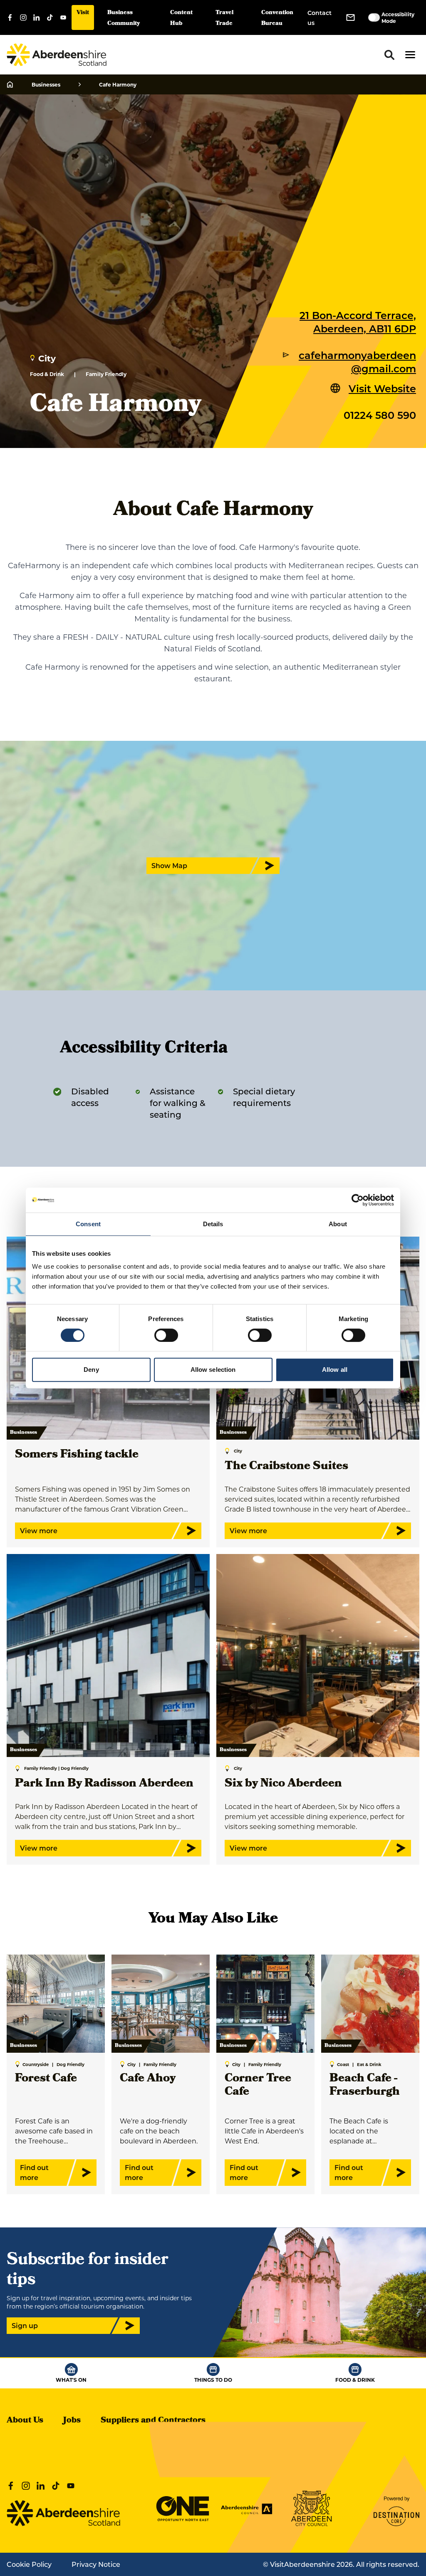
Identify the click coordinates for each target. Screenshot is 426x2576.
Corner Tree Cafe (258, 2086)
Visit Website (382, 388)
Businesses (46, 84)
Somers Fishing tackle (77, 1455)
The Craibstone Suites (286, 1467)
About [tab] (338, 1224)
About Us (25, 2421)
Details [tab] (213, 1224)
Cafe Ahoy (148, 2079)
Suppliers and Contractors (153, 2421)
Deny (91, 1370)
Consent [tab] (88, 1224)
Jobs (72, 2421)
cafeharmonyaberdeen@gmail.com (357, 361)
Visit (83, 13)
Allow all (335, 1370)
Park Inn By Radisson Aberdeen (104, 1784)
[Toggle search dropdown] (389, 55)
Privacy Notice (96, 2564)
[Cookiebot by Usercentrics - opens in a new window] (358, 1200)
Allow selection (213, 1370)
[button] (410, 55)
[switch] (166, 1335)
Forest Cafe (46, 2079)
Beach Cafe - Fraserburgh (365, 2086)
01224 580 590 (380, 415)
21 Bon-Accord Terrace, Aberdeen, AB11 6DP (358, 322)
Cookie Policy (29, 2564)
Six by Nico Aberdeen (283, 1784)
